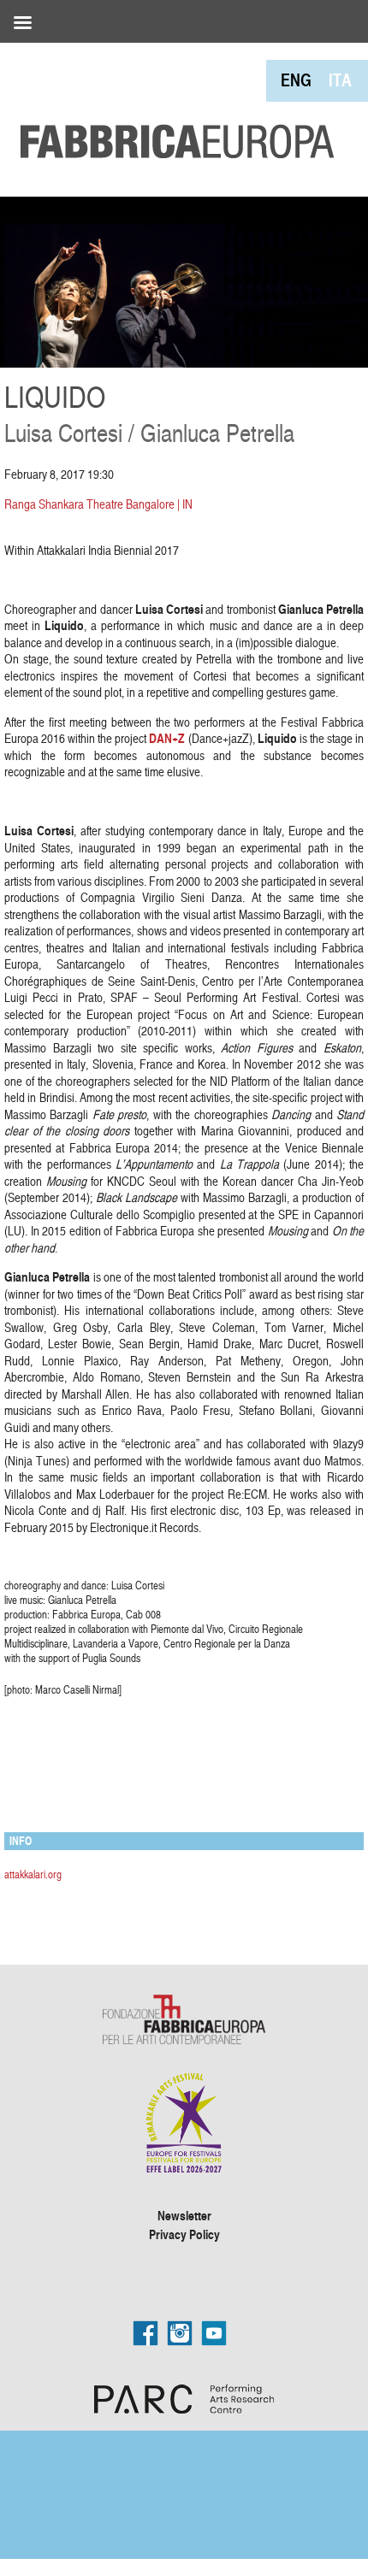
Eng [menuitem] (296, 80)
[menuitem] (296, 80)
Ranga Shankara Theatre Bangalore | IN (98, 504)
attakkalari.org (33, 1874)
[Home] (171, 103)
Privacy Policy (184, 2234)
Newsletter (184, 2215)
